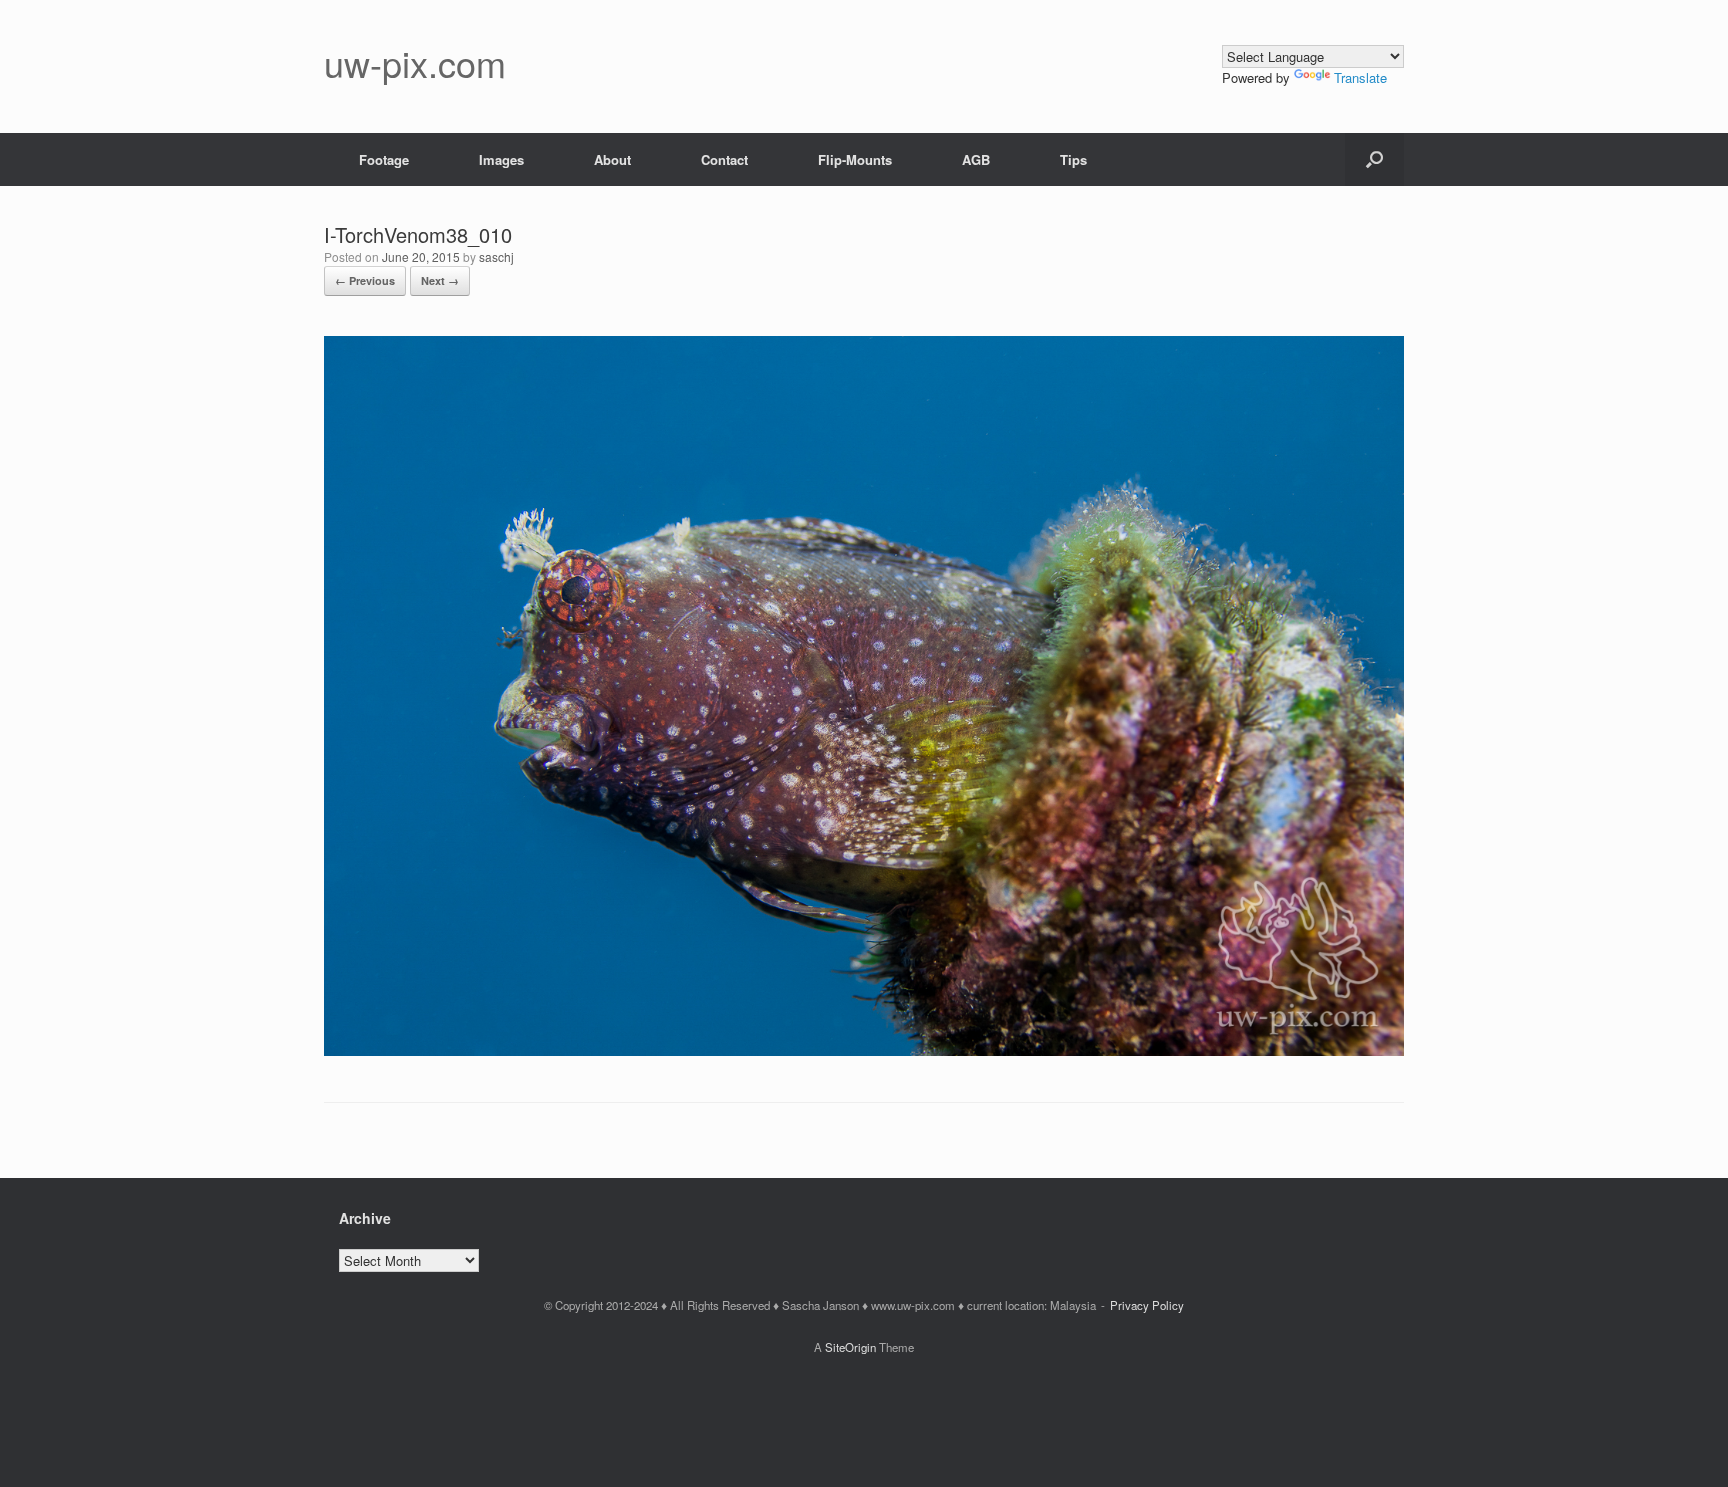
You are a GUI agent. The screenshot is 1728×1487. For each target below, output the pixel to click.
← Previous (365, 280)
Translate (1360, 77)
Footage (384, 159)
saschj (496, 256)
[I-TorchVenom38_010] (864, 1050)
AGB (976, 159)
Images (501, 159)
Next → (440, 280)
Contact (724, 159)
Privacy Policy (1147, 1305)
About (612, 159)
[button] (1374, 159)
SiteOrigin (850, 1347)
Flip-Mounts (855, 159)
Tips (1073, 159)
